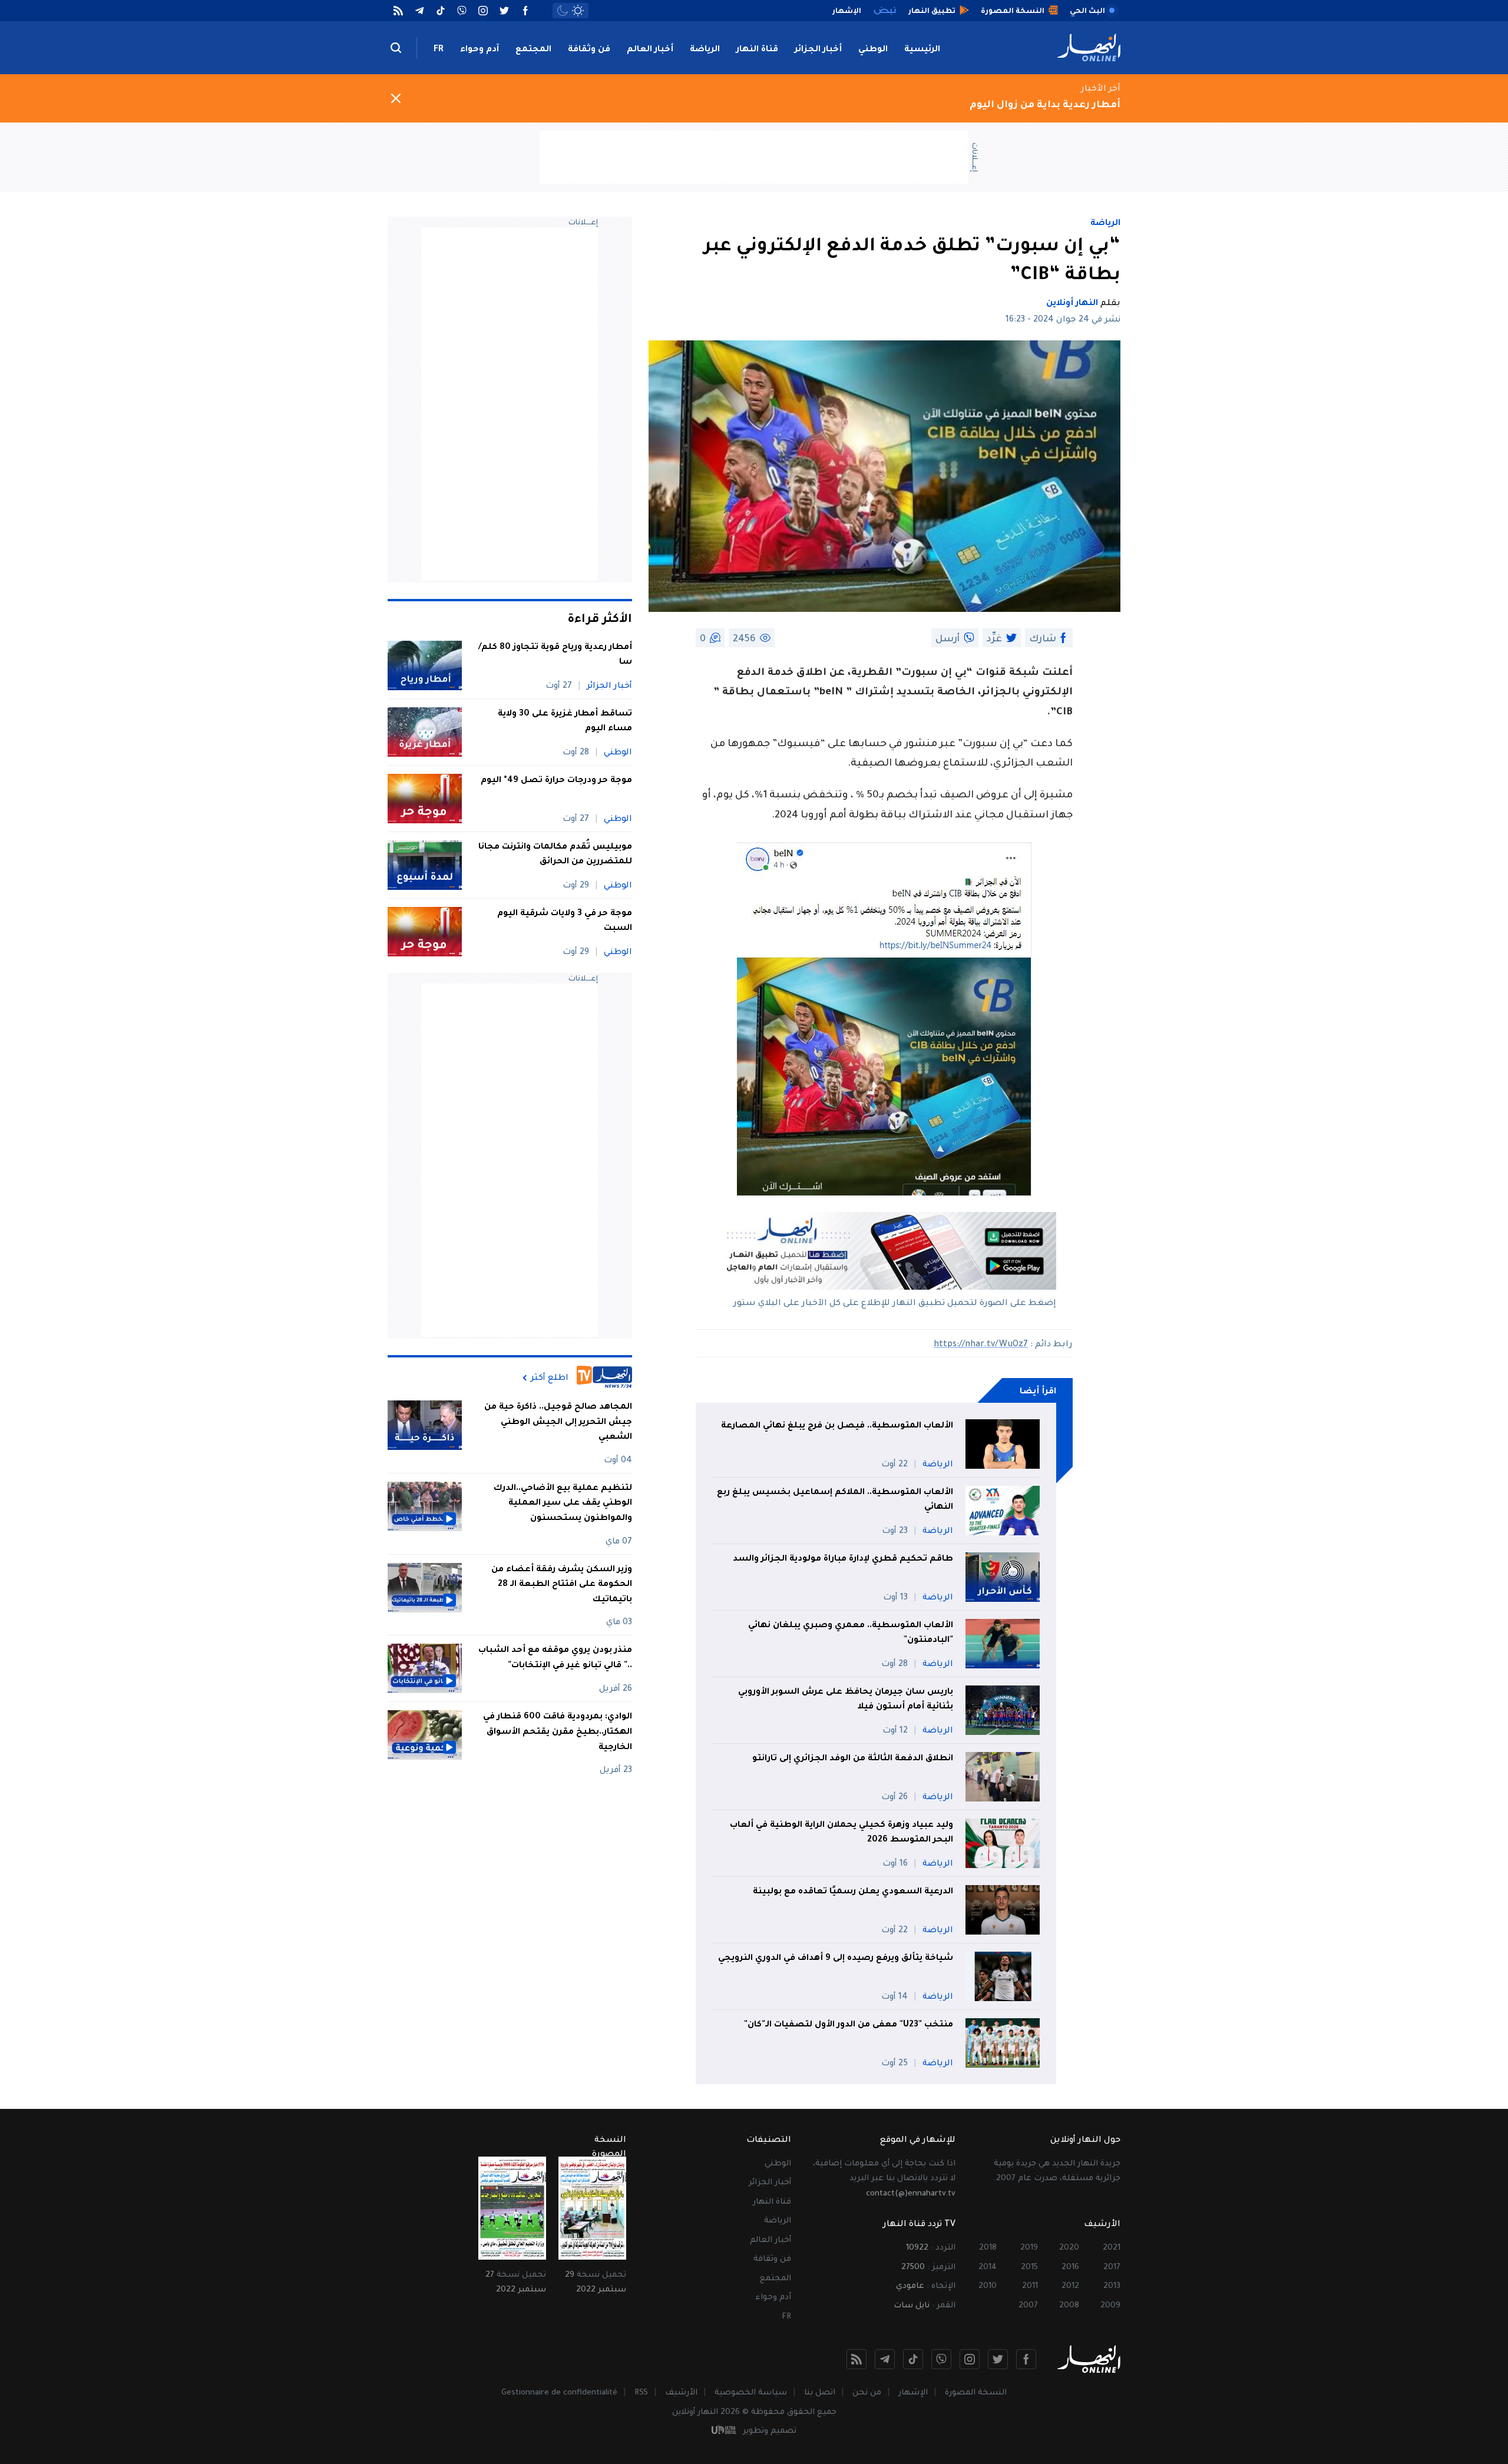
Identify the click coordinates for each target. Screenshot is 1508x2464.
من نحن (867, 2393)
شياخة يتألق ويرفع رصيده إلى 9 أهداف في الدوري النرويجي (836, 1959)
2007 (1028, 2306)
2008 (1069, 2306)
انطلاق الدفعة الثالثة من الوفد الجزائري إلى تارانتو (853, 1759)
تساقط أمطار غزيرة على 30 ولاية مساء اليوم (565, 722)
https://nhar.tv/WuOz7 (981, 1345)
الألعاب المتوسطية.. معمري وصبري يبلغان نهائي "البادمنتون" (851, 1634)
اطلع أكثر (550, 1378)
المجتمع (533, 50)
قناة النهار (757, 50)
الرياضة (705, 50)
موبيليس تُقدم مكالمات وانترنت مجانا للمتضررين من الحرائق (555, 855)
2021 (1112, 2248)
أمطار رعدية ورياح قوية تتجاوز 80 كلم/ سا (555, 655)
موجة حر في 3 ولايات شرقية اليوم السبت (565, 922)
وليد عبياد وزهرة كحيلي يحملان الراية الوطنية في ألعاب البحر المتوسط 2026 (841, 1833)
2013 (1112, 2286)
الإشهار (913, 2393)
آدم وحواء (479, 50)
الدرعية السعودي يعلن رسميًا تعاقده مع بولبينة (853, 1892)
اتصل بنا (820, 2393)
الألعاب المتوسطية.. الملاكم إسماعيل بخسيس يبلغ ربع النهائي (835, 1501)
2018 (988, 2248)
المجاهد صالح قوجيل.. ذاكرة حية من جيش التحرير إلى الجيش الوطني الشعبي (558, 1423)
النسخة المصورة (976, 2393)
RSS (641, 2393)
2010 (988, 2286)
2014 (988, 2268)
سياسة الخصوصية (751, 2393)
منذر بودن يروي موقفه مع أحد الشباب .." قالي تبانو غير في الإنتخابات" (555, 1658)
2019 (1029, 2248)
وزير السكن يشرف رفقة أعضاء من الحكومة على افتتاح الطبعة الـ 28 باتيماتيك (562, 1585)
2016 (1070, 2268)
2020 (1069, 2248)
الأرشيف (681, 2393)
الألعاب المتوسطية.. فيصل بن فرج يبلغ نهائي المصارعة (837, 1426)
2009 (1110, 2306)
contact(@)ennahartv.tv (911, 2194)
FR (439, 50)
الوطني (873, 50)
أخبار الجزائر (818, 50)
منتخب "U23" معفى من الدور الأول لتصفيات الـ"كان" (849, 2025)
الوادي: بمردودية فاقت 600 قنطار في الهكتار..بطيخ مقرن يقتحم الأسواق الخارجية (558, 1732)
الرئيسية (922, 50)
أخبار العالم (650, 50)
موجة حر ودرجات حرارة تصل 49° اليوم (556, 781)
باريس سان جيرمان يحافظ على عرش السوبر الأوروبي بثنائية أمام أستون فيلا (846, 1700)
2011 (1030, 2286)
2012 (1070, 2286)
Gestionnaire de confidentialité (559, 2393)
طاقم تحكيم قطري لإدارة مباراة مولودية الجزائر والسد (843, 1559)
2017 (1112, 2268)
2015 (1029, 2268)
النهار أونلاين (1072, 304)
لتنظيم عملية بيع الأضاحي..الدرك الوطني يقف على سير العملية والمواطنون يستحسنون (563, 1504)
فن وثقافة (589, 50)
